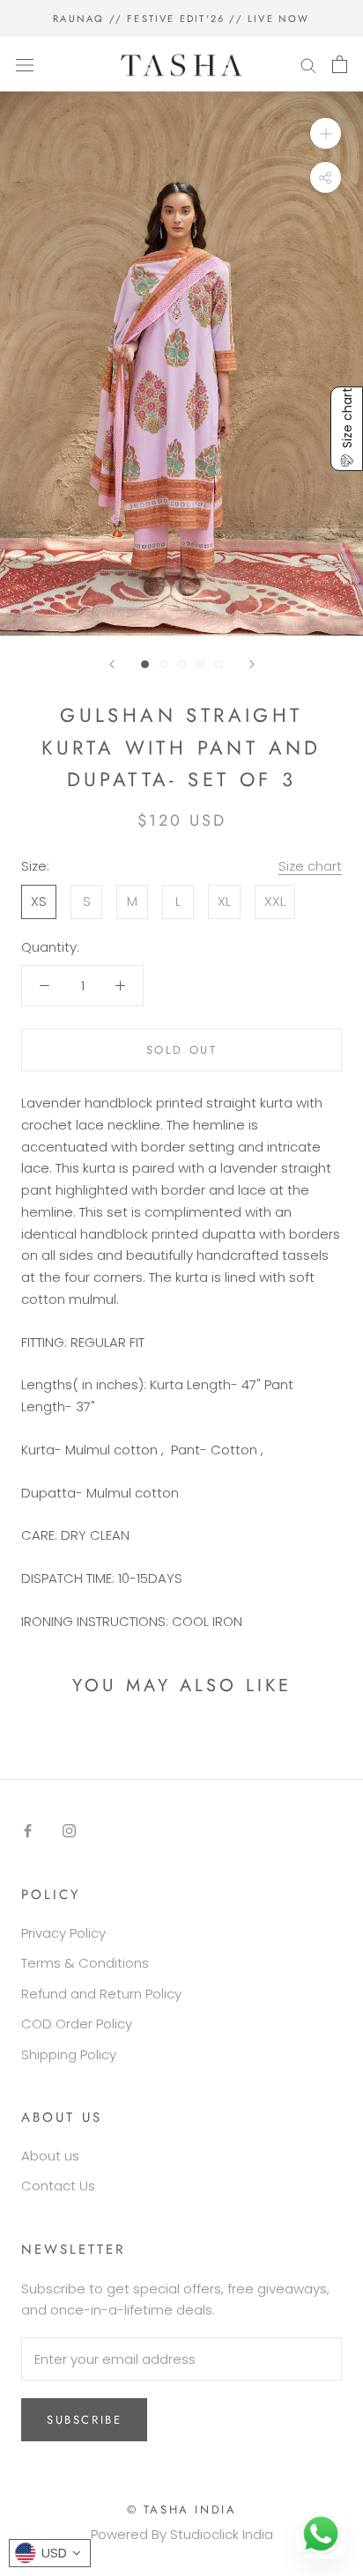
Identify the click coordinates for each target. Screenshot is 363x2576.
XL (224, 901)
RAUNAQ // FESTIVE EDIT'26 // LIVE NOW (181, 18)
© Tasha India (182, 2510)
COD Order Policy (77, 2024)
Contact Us (58, 2186)
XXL (275, 901)
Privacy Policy (63, 1933)
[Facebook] (28, 1831)
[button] (347, 429)
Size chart (310, 866)
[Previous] (112, 664)
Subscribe (84, 2420)
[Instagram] (69, 1831)
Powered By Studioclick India (182, 2534)
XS (39, 901)
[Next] (252, 664)
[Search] (308, 64)
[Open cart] (340, 64)
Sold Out (182, 1050)
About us (50, 2156)
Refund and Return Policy (101, 1994)
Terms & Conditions (85, 1963)
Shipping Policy (69, 2054)
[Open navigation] (25, 64)
